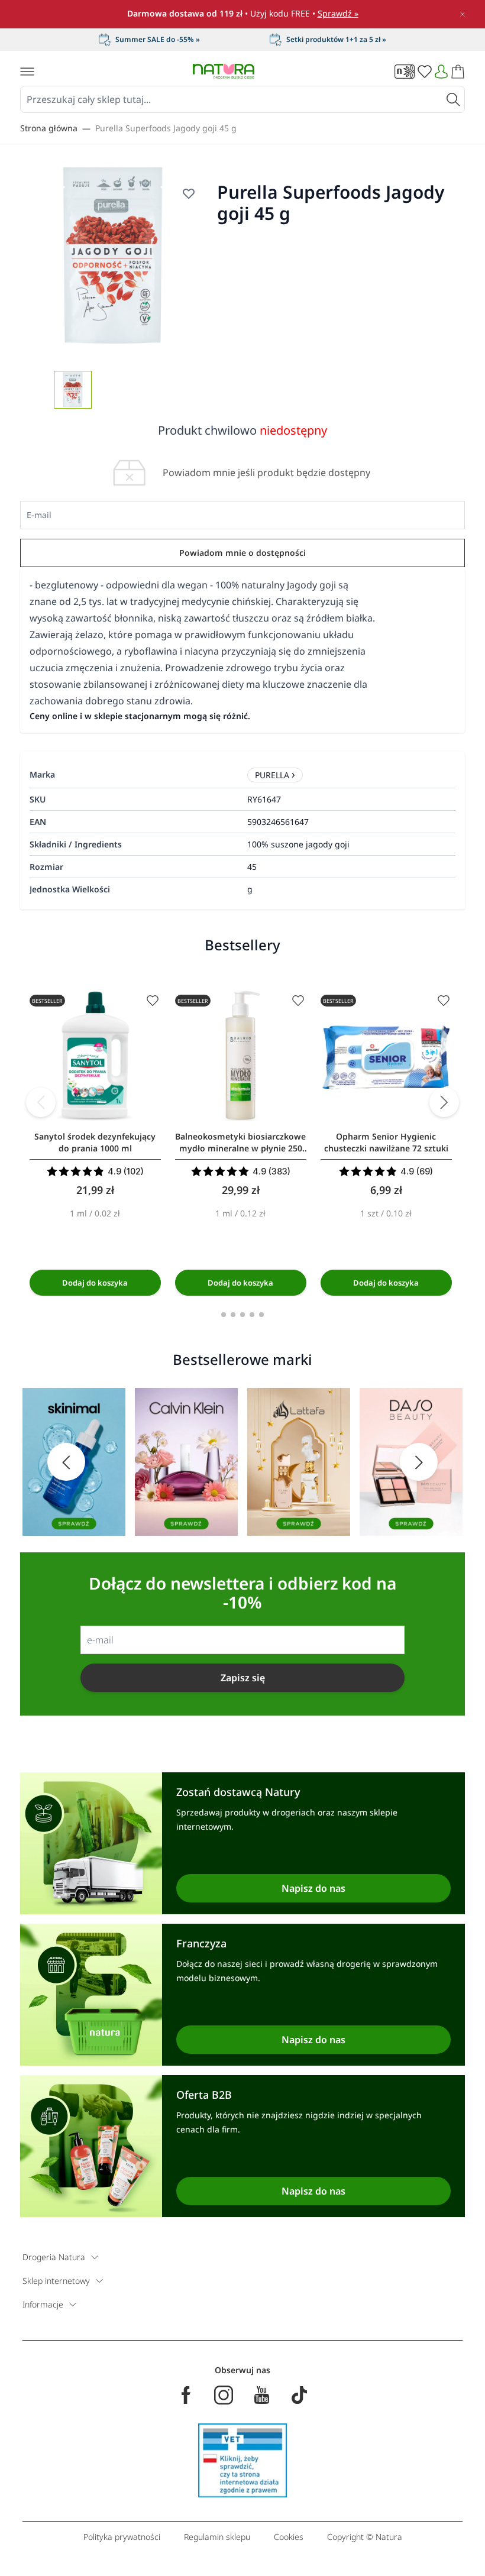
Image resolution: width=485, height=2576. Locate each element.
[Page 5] (261, 1315)
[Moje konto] (441, 72)
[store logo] (224, 71)
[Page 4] (252, 1315)
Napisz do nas (313, 1888)
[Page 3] (242, 1315)
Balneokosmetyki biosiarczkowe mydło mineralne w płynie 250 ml (240, 1143)
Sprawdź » (338, 13)
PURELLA (272, 775)
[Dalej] (444, 1102)
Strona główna (49, 128)
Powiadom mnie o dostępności (242, 553)
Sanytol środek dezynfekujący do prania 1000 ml (95, 1142)
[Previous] (41, 1102)
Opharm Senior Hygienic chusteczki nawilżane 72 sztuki (386, 1142)
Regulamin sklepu (217, 2537)
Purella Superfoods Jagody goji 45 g (166, 128)
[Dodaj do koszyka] (95, 1283)
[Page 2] (233, 1315)
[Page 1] (224, 1315)
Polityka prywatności (122, 2537)
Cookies (289, 2537)
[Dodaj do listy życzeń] (189, 193)
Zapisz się (243, 1678)
